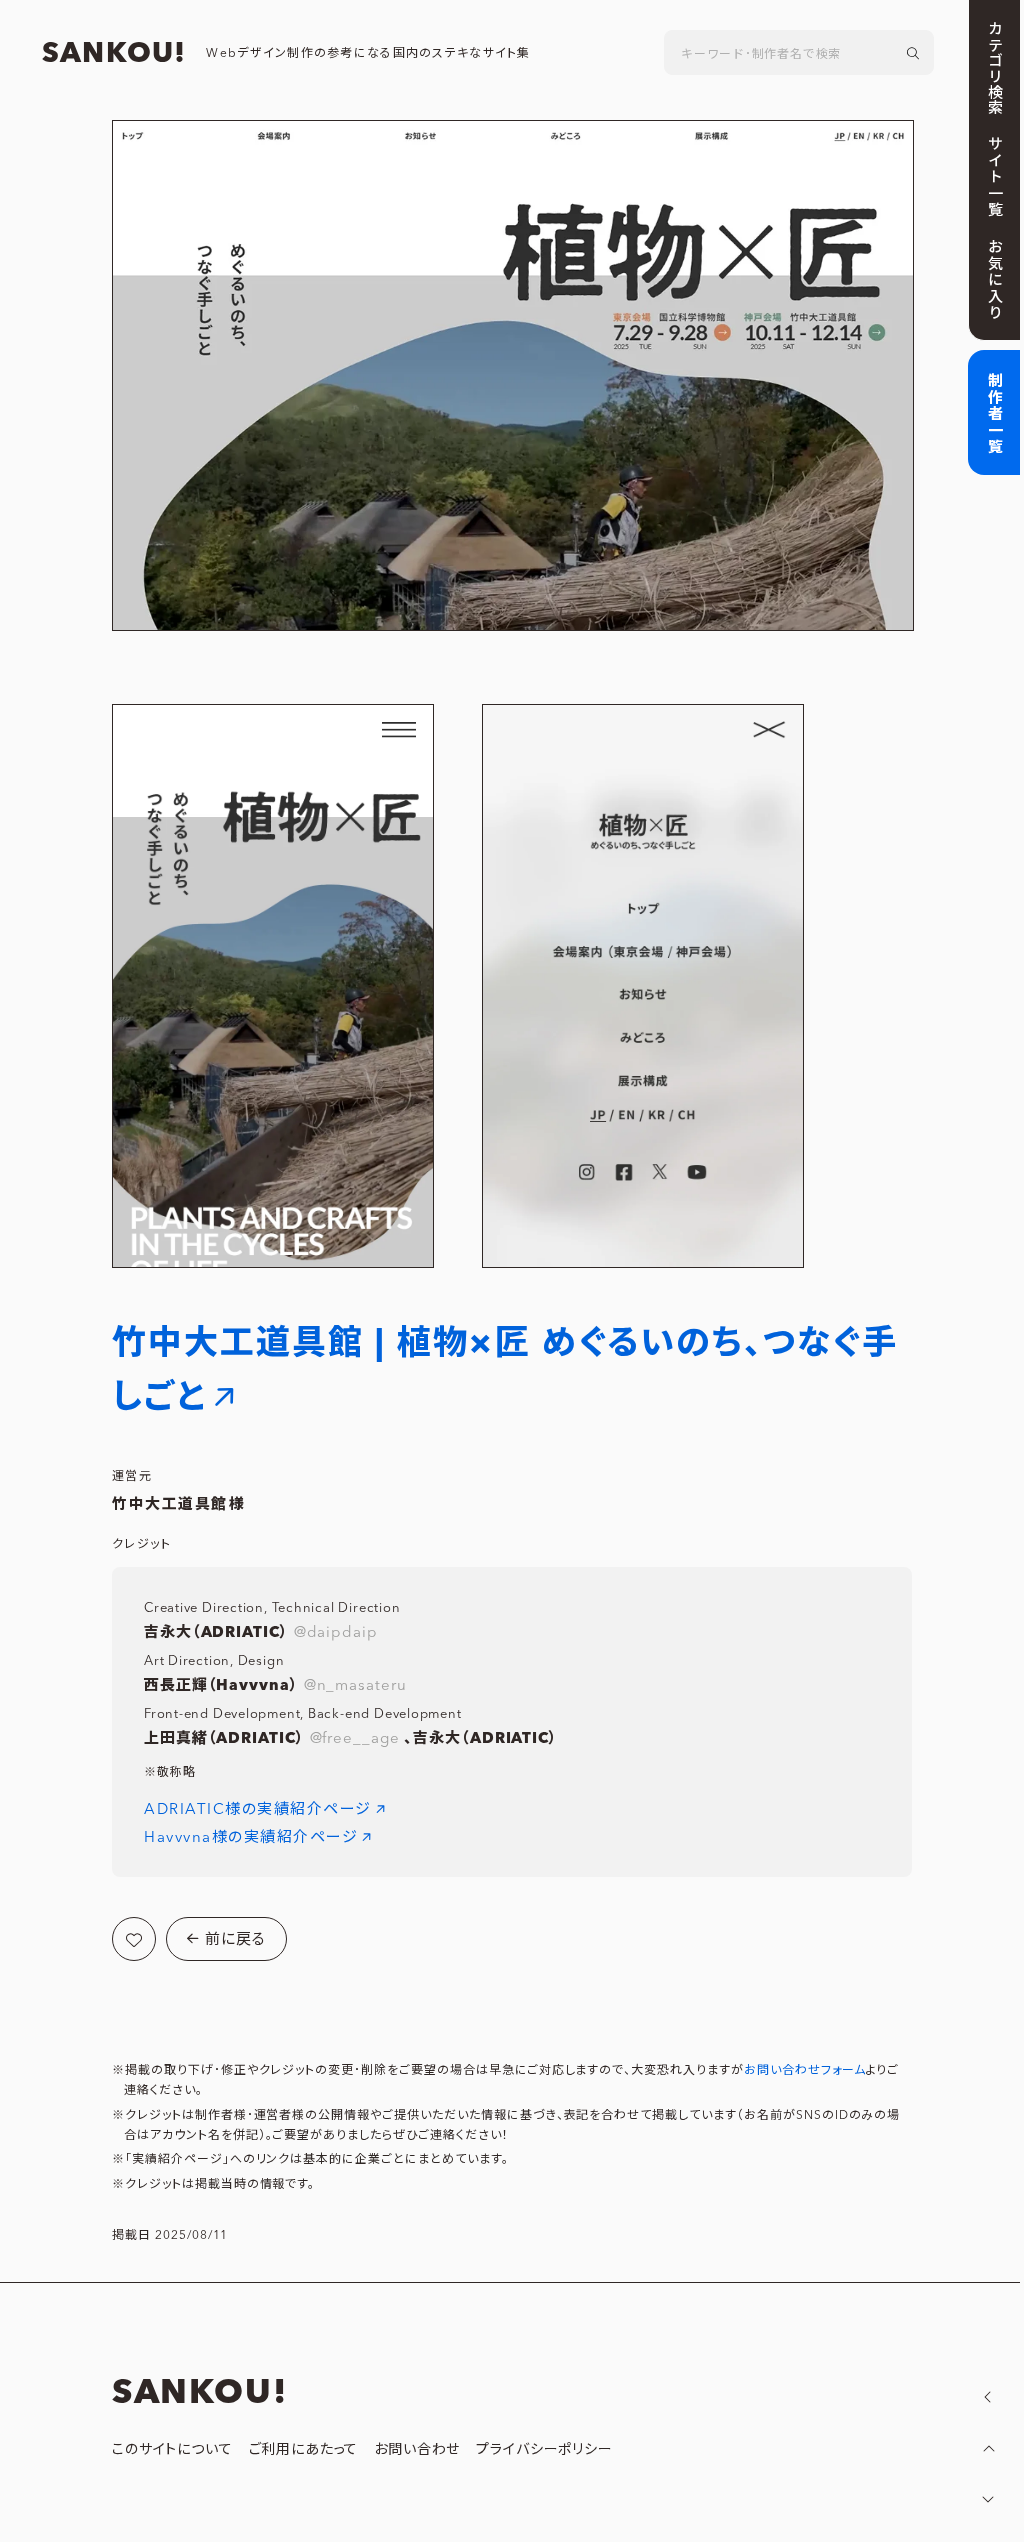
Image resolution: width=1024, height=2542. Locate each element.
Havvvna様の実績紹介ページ (251, 1837)
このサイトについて (172, 2450)
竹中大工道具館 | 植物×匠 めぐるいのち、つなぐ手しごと (505, 1370)
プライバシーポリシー (544, 2450)
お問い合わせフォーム (805, 2070)
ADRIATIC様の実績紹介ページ (258, 1809)
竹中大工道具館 (170, 1504)
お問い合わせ (417, 2450)
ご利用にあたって (304, 2450)
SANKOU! (114, 54)
